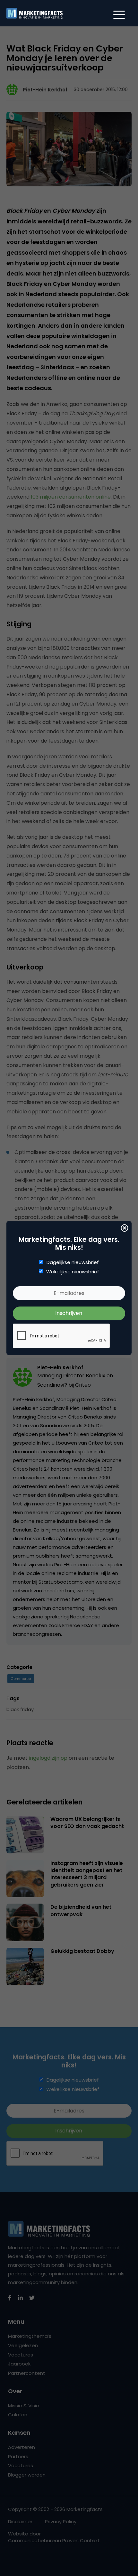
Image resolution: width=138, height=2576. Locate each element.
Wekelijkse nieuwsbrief (73, 1272)
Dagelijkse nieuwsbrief (73, 1262)
